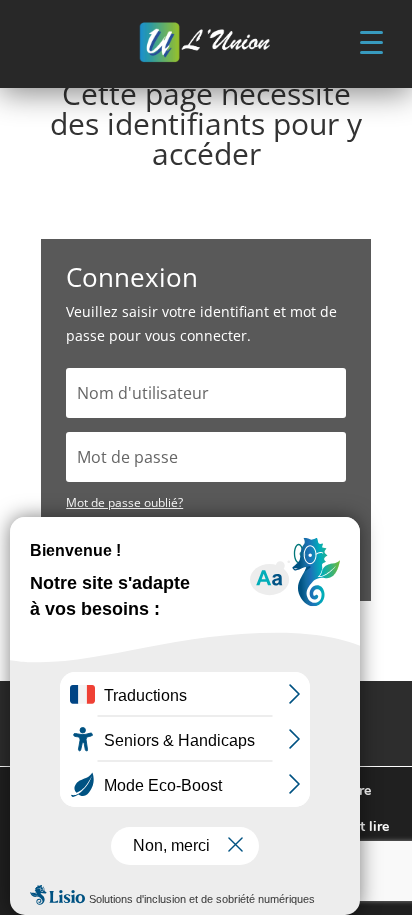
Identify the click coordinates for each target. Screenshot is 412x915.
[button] (371, 41)
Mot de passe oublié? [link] (124, 502)
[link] (206, 44)
